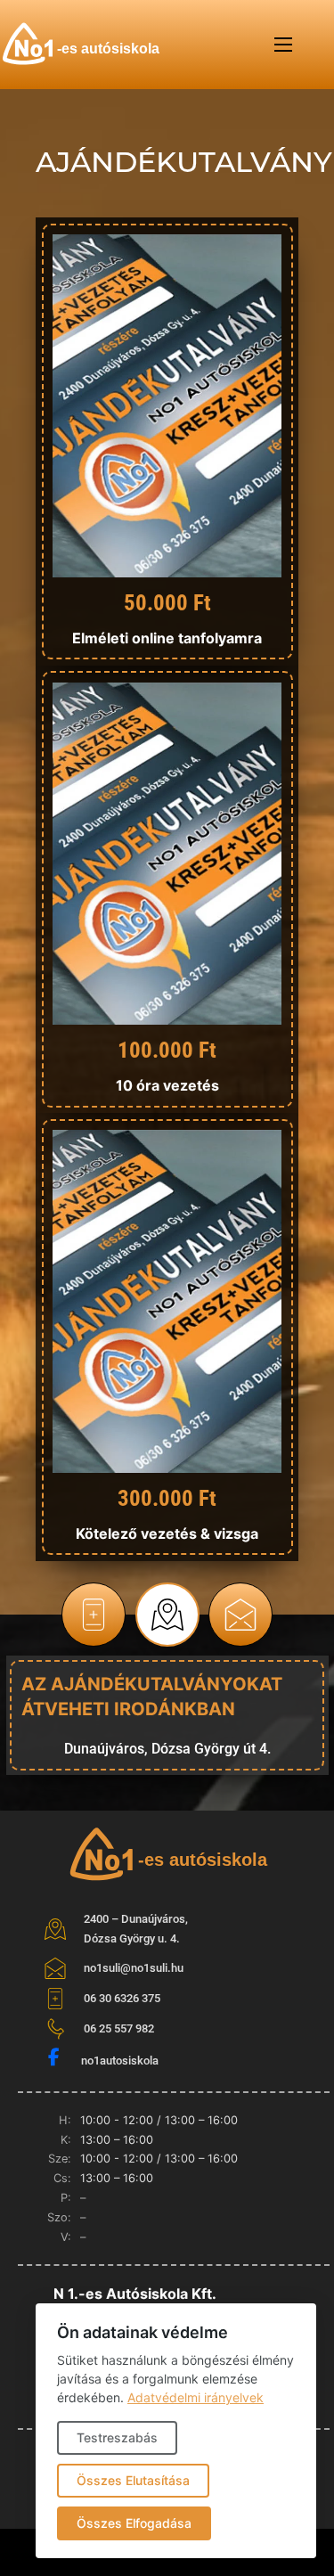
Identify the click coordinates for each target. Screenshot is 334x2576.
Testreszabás (117, 2437)
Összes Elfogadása (134, 2523)
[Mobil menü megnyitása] (283, 45)
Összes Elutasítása (133, 2480)
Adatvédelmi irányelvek (196, 2397)
